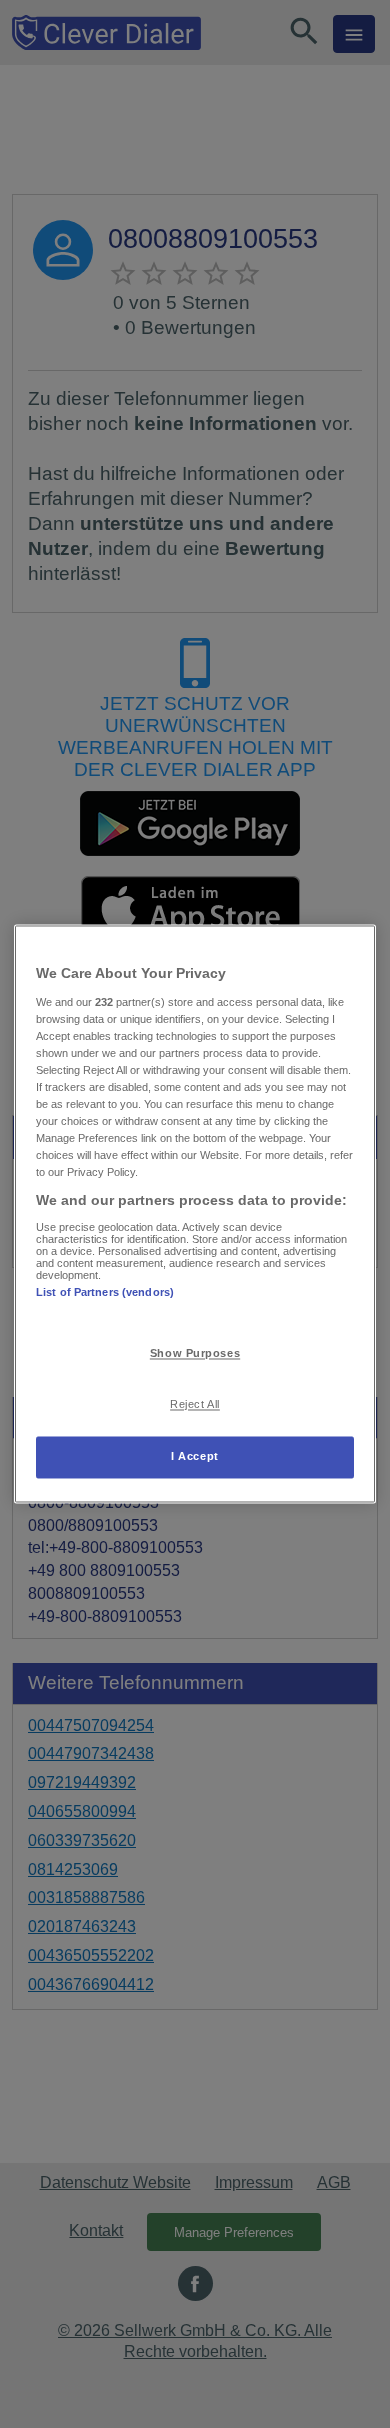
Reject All (195, 1405)
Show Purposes (195, 1354)
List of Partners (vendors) (105, 1292)
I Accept (195, 1457)
